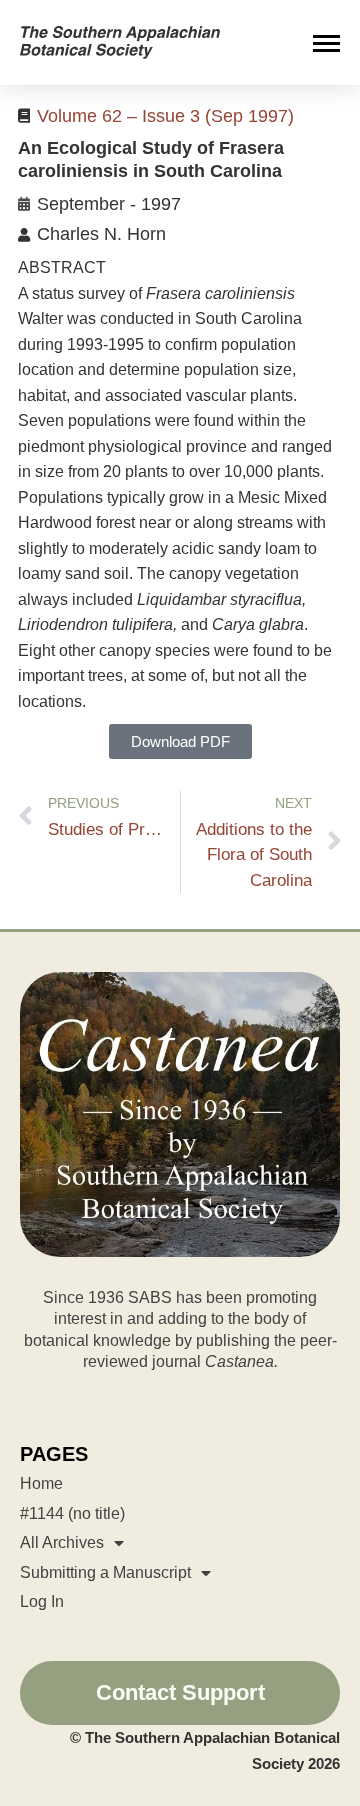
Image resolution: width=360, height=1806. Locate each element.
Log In (42, 1601)
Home (41, 1483)
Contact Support (180, 1692)
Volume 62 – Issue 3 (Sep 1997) (165, 116)
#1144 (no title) (72, 1513)
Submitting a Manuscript (105, 1572)
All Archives (62, 1542)
